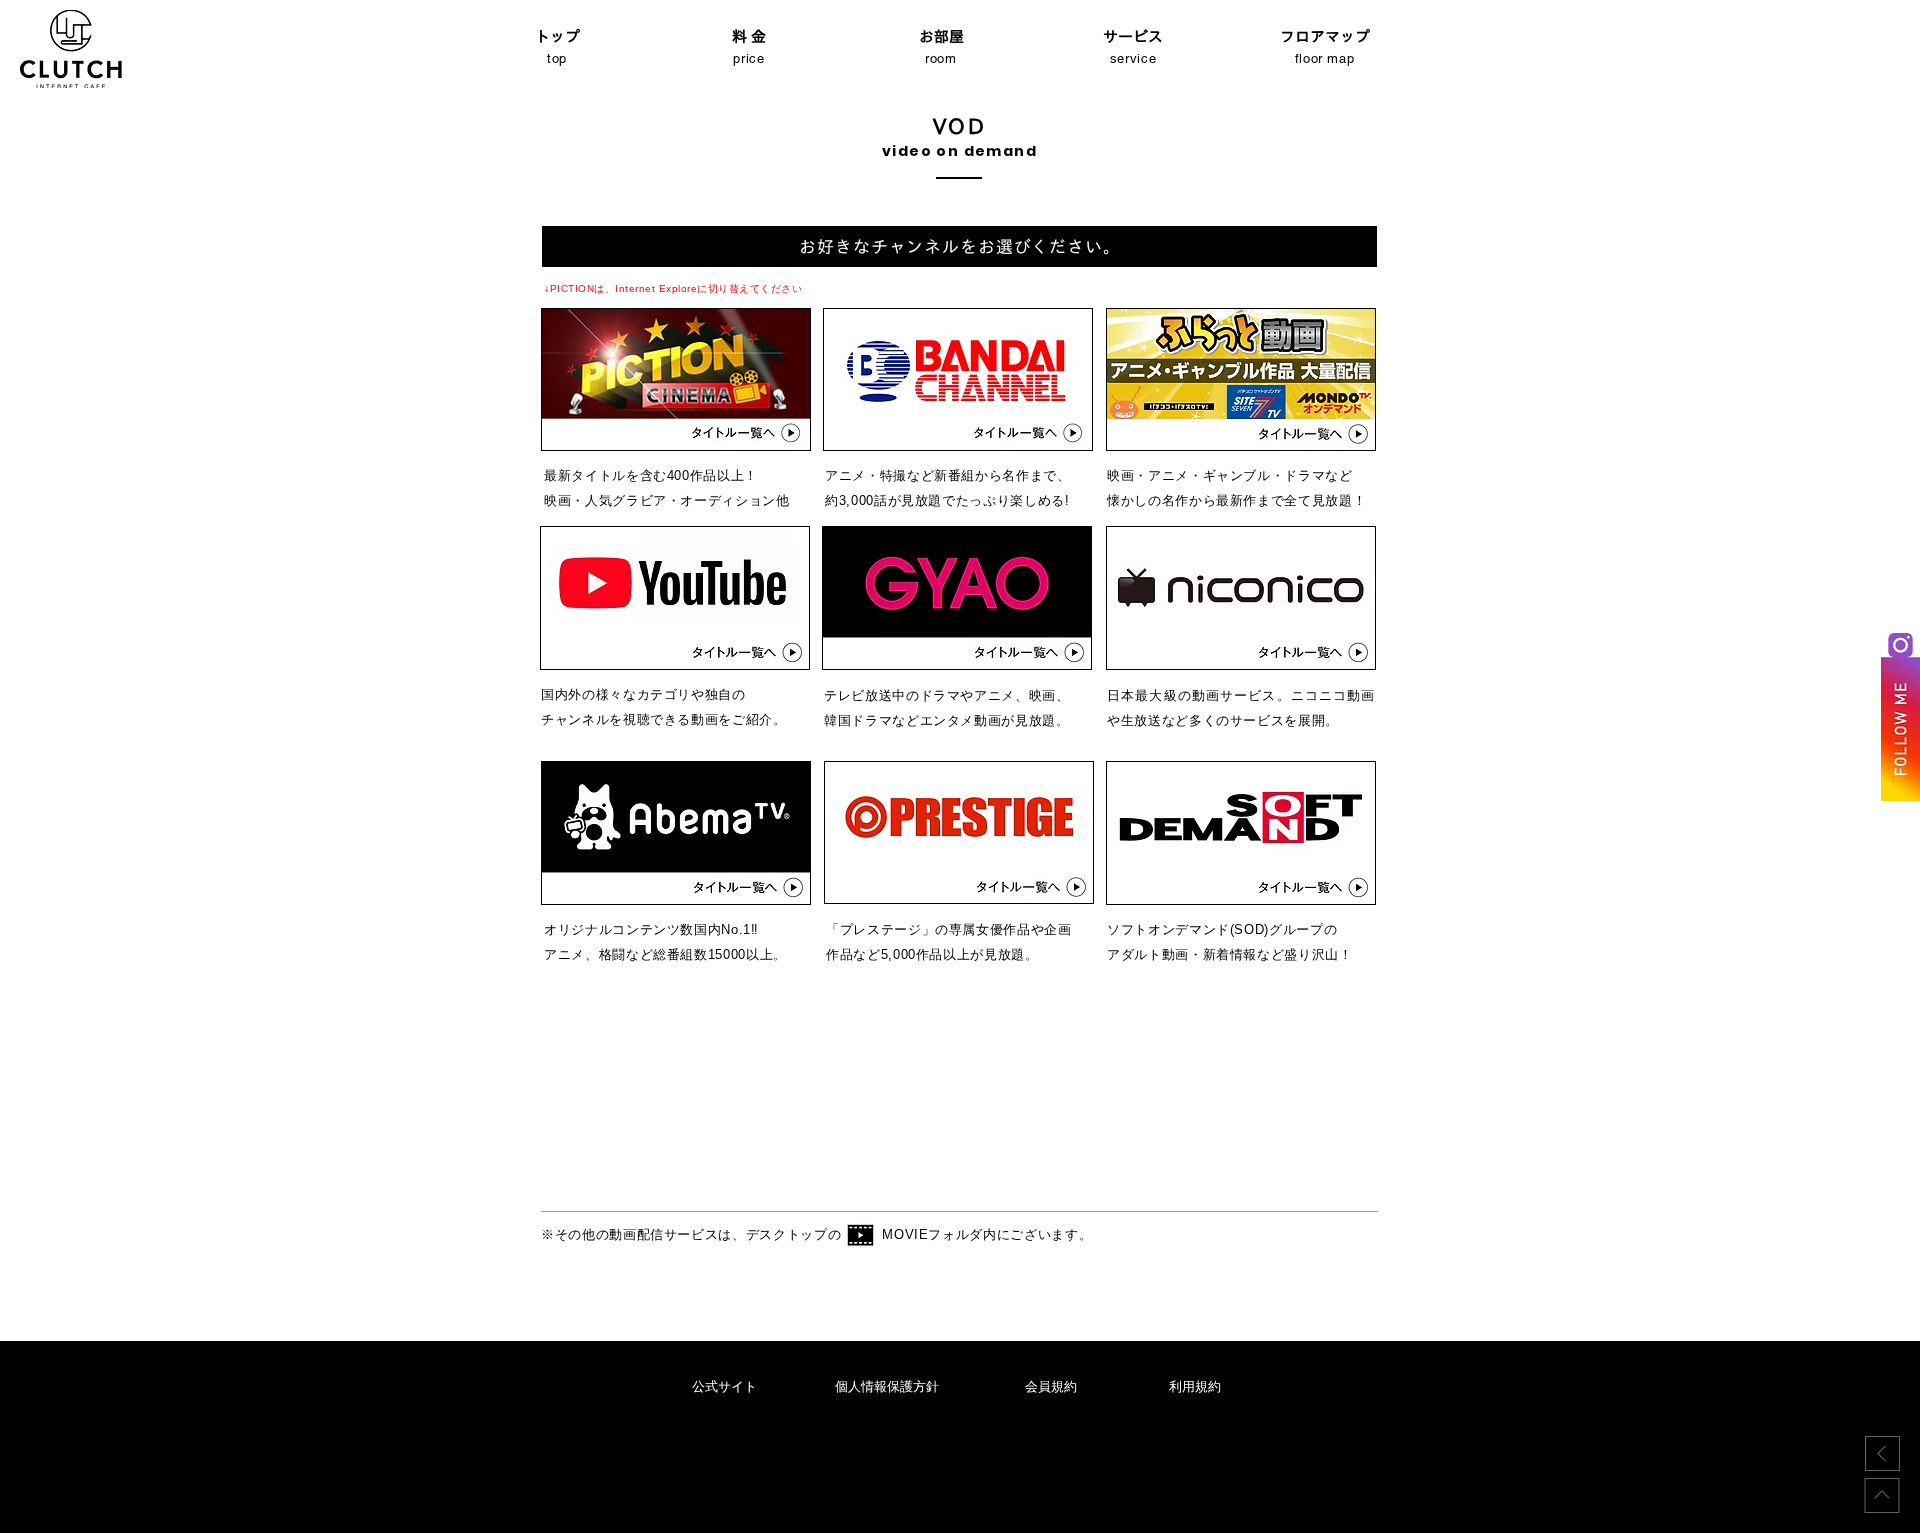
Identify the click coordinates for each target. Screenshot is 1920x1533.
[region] (676, 380)
